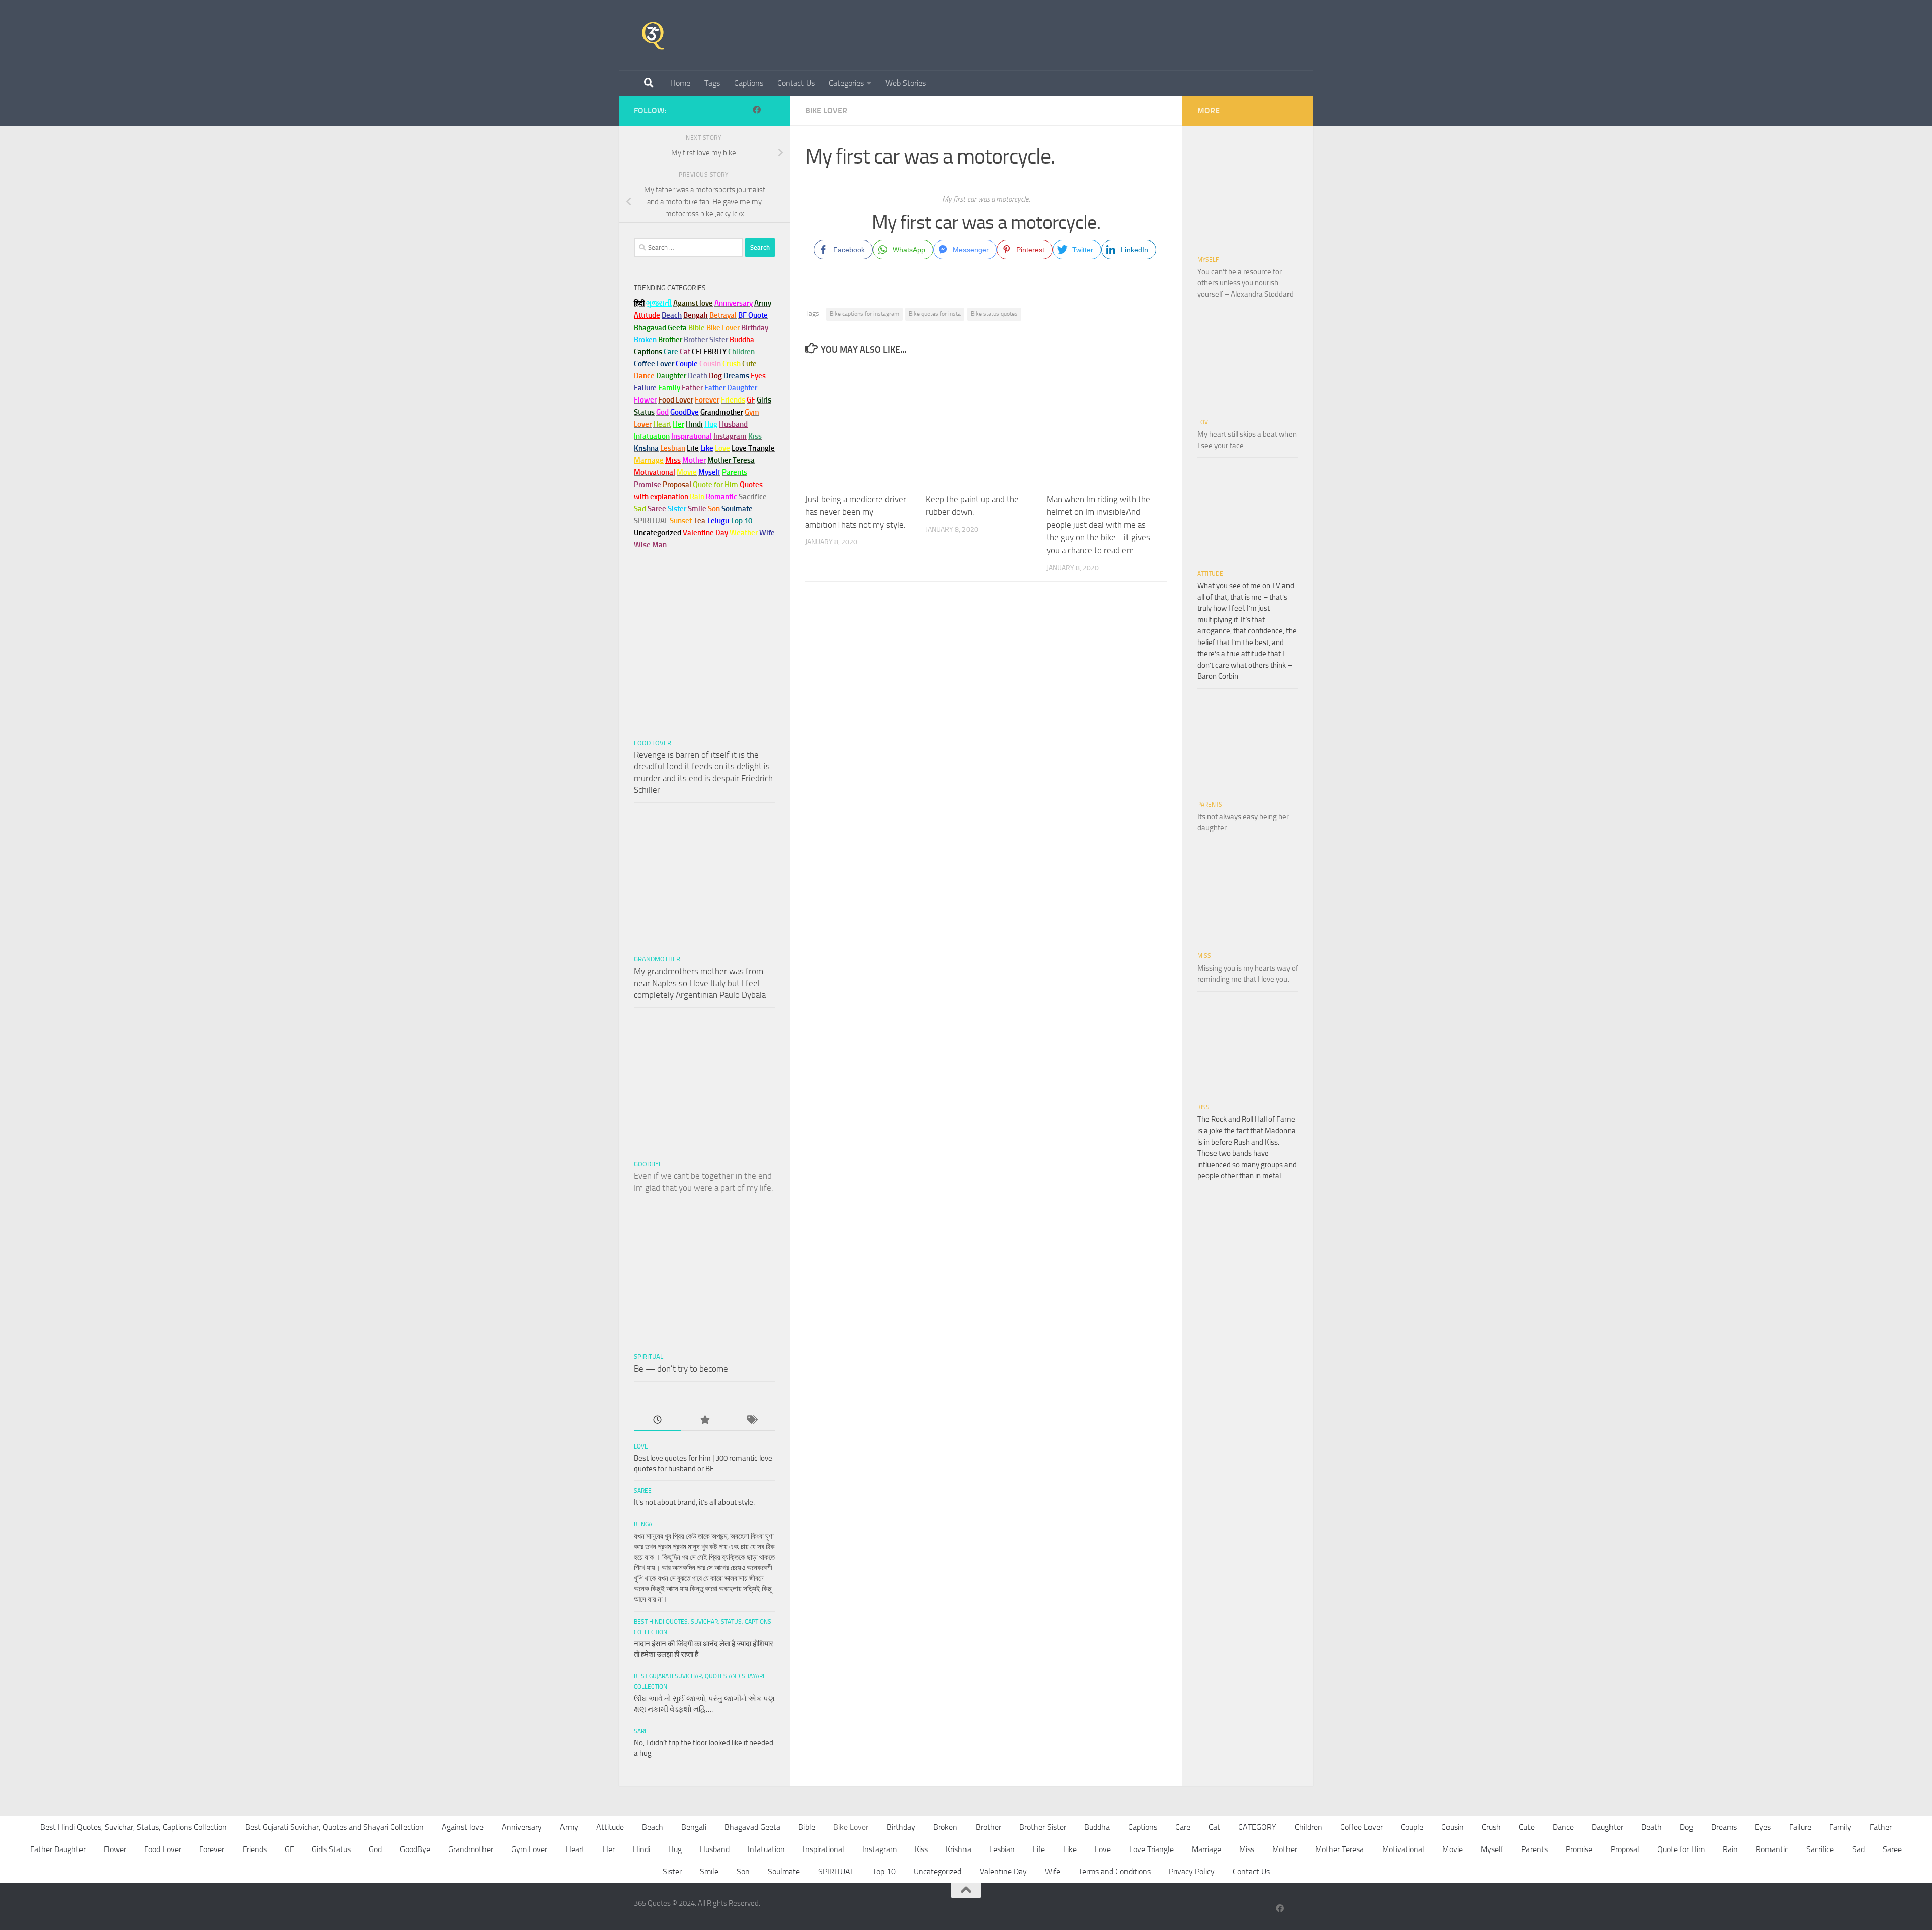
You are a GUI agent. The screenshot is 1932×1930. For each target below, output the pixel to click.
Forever (212, 1849)
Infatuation (766, 1849)
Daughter (1607, 1827)
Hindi (641, 1849)
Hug (711, 424)
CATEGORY (1257, 1827)
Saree (643, 1491)
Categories (846, 83)
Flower (115, 1849)
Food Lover (653, 743)
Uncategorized (938, 1871)
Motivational (1403, 1849)
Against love (463, 1827)
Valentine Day (705, 533)
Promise (648, 485)
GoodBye (648, 1164)
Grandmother (657, 959)
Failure (1800, 1827)
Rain (1730, 1849)
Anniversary (522, 1827)
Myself (1208, 260)
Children (1308, 1827)
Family (669, 388)
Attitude (647, 315)
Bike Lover (826, 110)
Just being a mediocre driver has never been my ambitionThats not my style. (856, 512)
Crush (1491, 1827)
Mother (1285, 1849)
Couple (1412, 1827)
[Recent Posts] (657, 1421)
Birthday (755, 328)
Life (1039, 1849)
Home (680, 83)
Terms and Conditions (1114, 1871)
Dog (1686, 1827)
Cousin (1453, 1827)
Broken (945, 1827)
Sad (1858, 1849)
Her (678, 424)
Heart (575, 1849)
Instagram (730, 436)
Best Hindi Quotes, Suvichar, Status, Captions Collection (134, 1827)
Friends (255, 1849)
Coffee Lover (1361, 1827)
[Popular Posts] (704, 1421)
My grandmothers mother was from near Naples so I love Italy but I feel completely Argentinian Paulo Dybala (700, 983)
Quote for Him (1681, 1849)
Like (1070, 1849)
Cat (1214, 1827)
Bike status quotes (994, 314)
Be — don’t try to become (681, 1369)
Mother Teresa (1340, 1849)
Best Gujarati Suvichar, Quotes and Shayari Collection (334, 1827)
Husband (733, 424)
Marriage (649, 460)
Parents (1210, 805)
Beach (672, 315)
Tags (712, 83)
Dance (1563, 1827)
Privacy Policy (1192, 1871)
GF (289, 1849)
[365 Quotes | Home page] (653, 35)
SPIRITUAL (651, 521)
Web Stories (906, 83)
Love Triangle (1151, 1849)
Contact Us (796, 83)
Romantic (1772, 1849)
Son (743, 1871)
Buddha (1097, 1827)
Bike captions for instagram (864, 314)
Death (1652, 1827)
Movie (1453, 1849)
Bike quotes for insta (935, 314)
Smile (709, 1871)
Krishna (958, 1849)
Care (1183, 1827)
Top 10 (884, 1871)
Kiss (1203, 1107)
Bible (807, 1827)
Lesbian (1002, 1849)
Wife (1053, 1871)
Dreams (1724, 1827)
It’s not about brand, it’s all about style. (694, 1502)
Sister (672, 1871)
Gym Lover (529, 1849)
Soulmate (784, 1871)
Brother (988, 1827)
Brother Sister (1043, 1827)
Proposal (1625, 1849)
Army (569, 1827)
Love (641, 1446)
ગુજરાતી (659, 303)
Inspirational (824, 1849)
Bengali (645, 1524)
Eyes (1763, 1827)
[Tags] (751, 1421)
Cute (1527, 1827)
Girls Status (331, 1849)
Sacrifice (753, 497)
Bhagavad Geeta (752, 1827)
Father (1881, 1827)
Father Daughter (58, 1849)
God (375, 1849)
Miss (673, 460)
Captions (749, 83)
